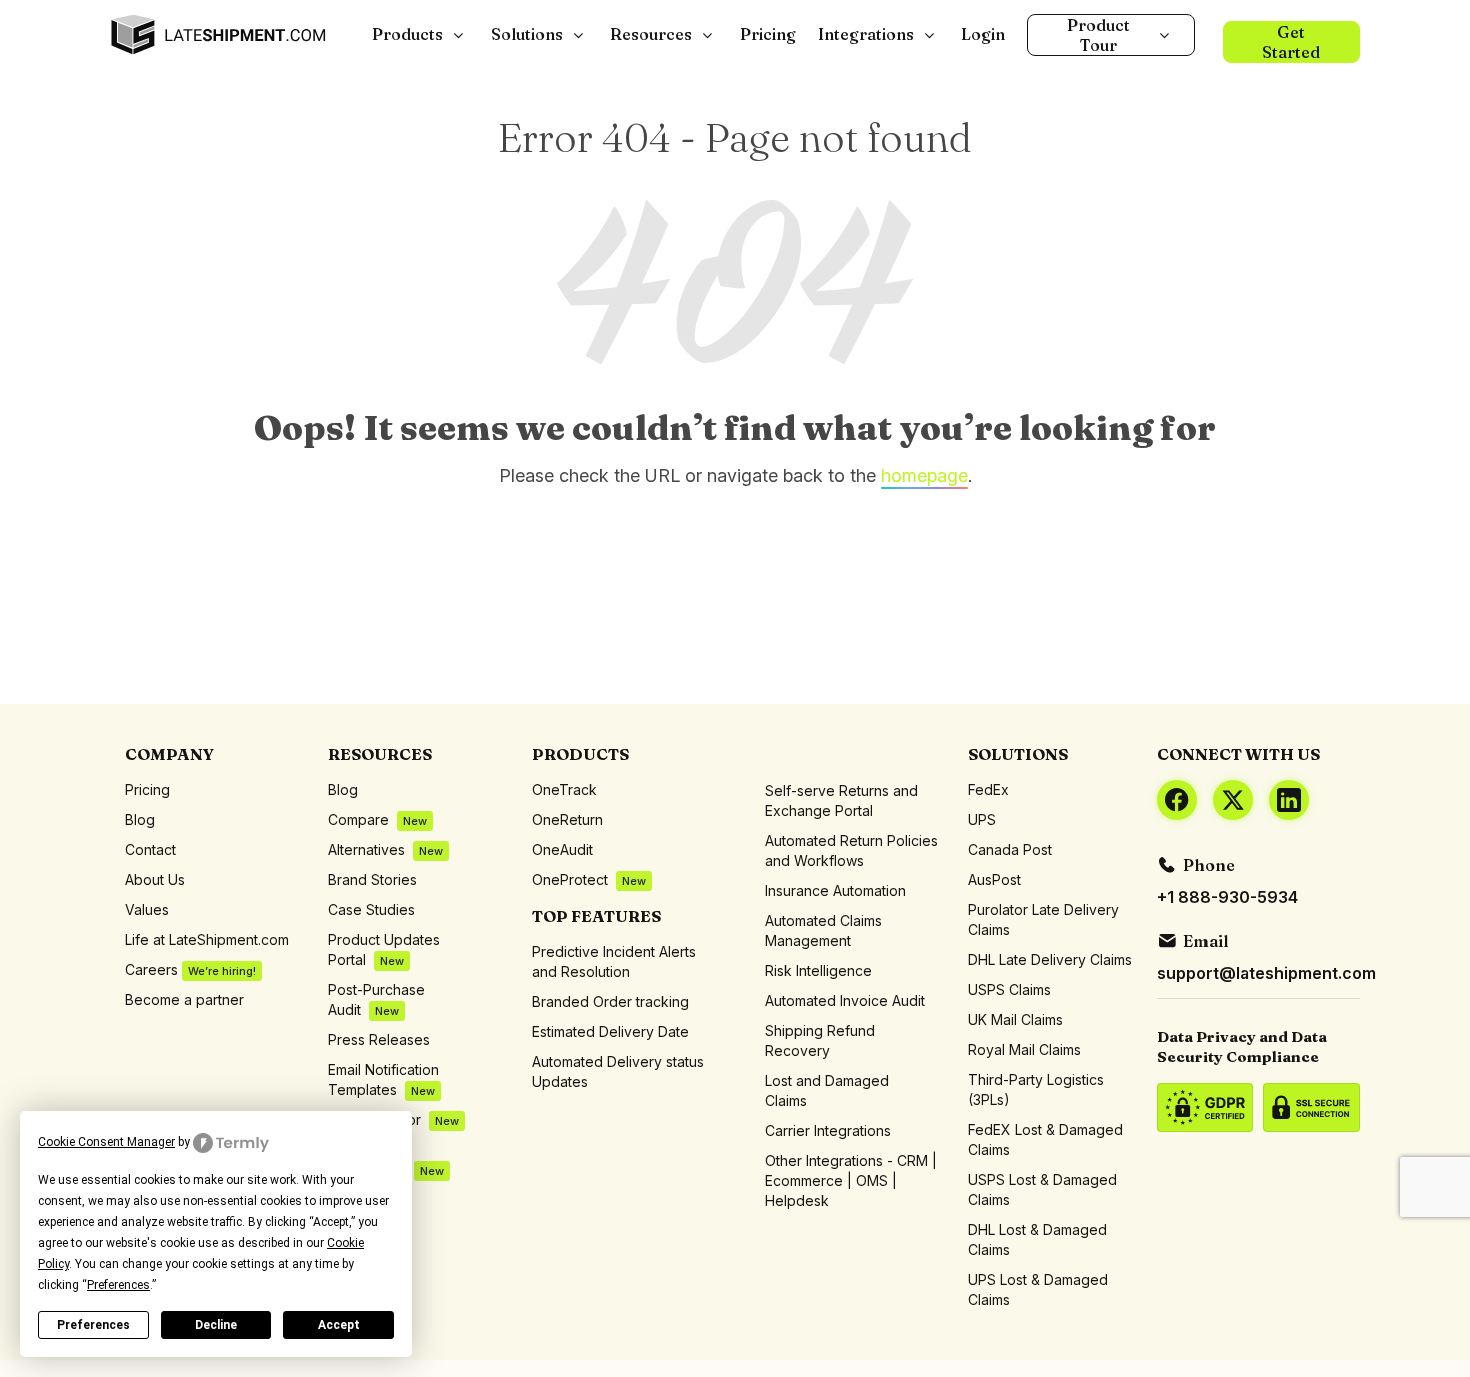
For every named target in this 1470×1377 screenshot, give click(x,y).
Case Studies (371, 909)
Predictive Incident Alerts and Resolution (614, 961)
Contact (150, 849)
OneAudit (562, 849)
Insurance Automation (835, 890)
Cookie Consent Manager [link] (106, 1142)
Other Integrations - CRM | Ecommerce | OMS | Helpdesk (851, 1180)
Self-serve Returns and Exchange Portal (841, 800)
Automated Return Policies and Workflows (851, 850)
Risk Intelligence (818, 970)
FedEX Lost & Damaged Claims (1045, 1139)
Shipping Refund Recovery (820, 1040)
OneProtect (589, 879)
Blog (140, 819)
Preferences (93, 1325)
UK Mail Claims (1015, 1019)
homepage (924, 475)
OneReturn (567, 819)
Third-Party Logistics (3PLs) (1036, 1089)
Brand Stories (372, 879)
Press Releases (379, 1039)
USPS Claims (1009, 989)
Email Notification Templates (383, 1079)
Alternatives (385, 849)
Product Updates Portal (384, 949)
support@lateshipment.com (1266, 973)
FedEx (988, 789)
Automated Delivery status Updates (618, 1071)
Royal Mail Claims (1024, 1049)
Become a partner (184, 999)
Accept (339, 1325)
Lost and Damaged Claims (827, 1090)
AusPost (994, 879)
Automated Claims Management (823, 930)
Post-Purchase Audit (376, 999)
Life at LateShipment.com (207, 939)
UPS (982, 819)
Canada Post (1010, 849)
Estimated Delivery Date (610, 1031)
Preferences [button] (118, 1285)
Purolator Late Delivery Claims (1043, 919)
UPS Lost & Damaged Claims (1038, 1289)
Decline (216, 1325)
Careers (190, 969)
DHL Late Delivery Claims (1050, 959)
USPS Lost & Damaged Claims (1042, 1189)
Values (147, 909)
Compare (377, 819)
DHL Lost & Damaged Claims (1037, 1239)
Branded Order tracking (610, 1001)
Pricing (147, 789)
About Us (155, 879)
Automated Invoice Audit (845, 1000)
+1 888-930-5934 (1227, 897)
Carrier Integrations (828, 1130)
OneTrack (564, 789)
